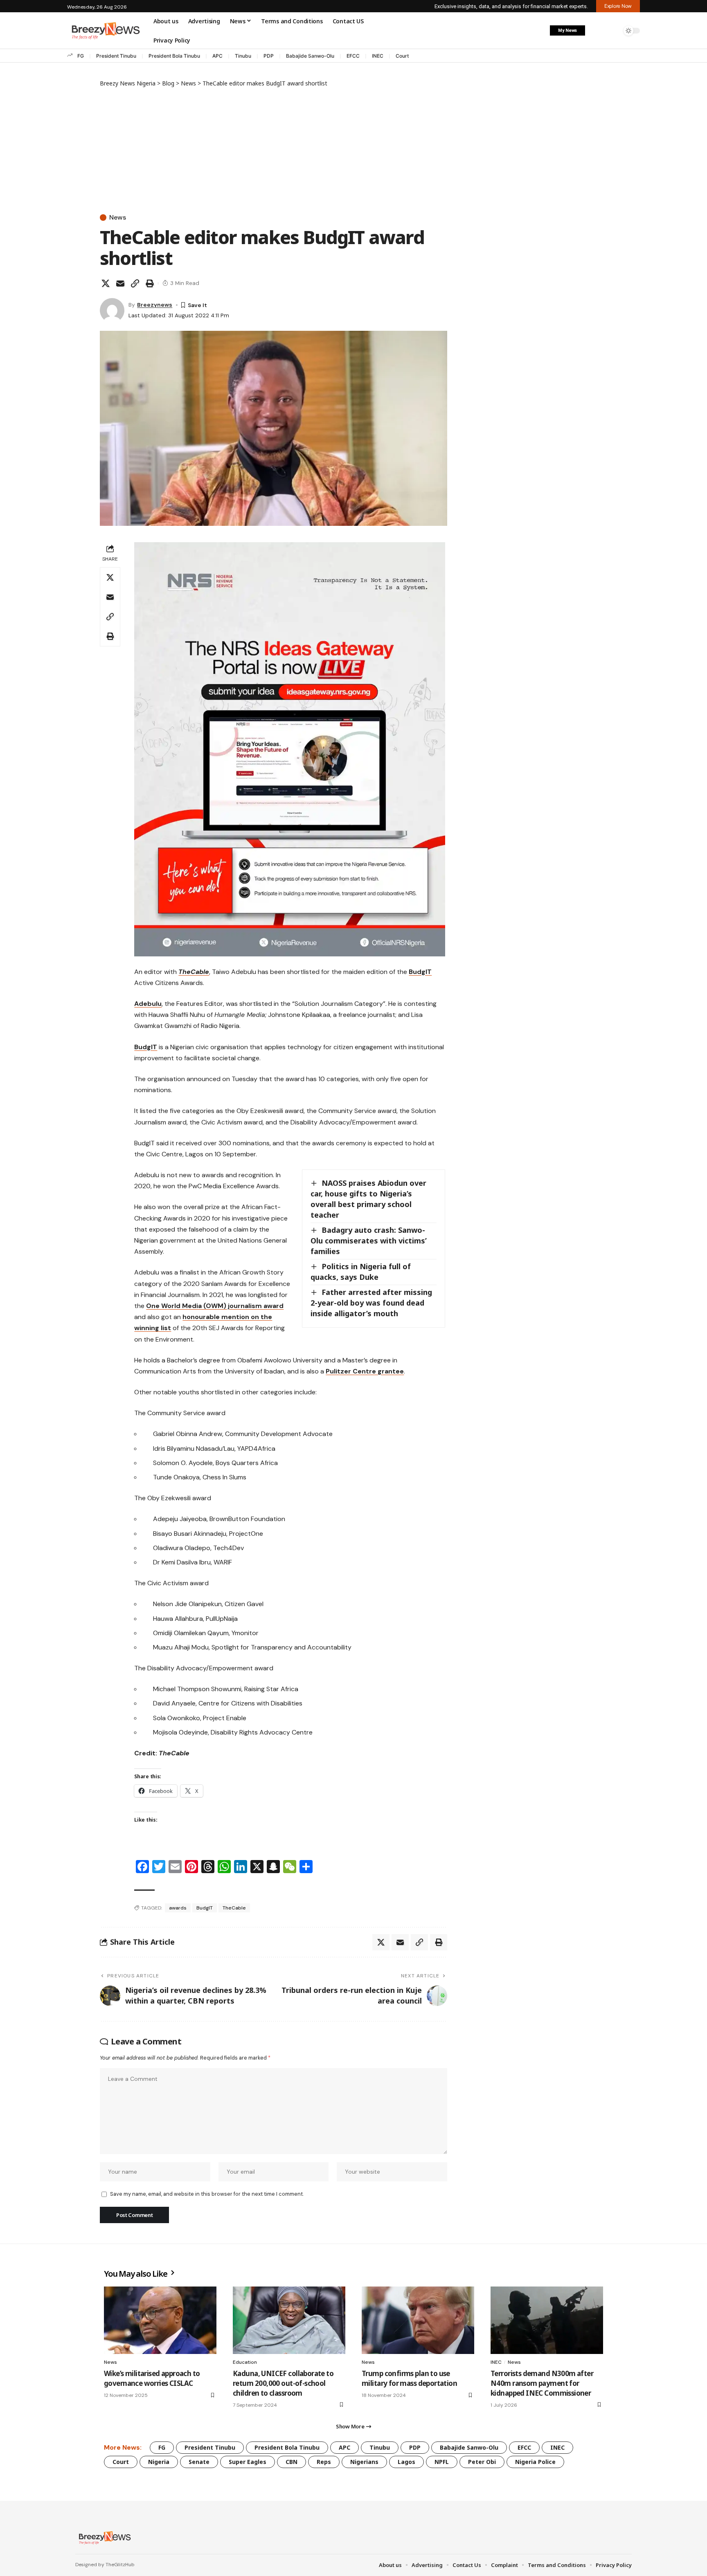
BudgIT (420, 972)
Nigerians (364, 2462)
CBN (292, 2462)
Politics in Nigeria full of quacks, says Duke (361, 1272)
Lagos (406, 2462)
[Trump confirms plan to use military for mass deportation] (418, 2320)
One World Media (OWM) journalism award (215, 1306)
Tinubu (243, 56)
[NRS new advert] (290, 748)
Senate (199, 2462)
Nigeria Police (535, 2462)
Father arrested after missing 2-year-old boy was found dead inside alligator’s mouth (371, 1303)
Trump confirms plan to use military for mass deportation (409, 2378)
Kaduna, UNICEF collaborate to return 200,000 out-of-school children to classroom (283, 2383)
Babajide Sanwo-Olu (310, 56)
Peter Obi (482, 2462)
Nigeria (159, 2462)
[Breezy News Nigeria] (104, 2538)
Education (245, 2362)
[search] (613, 31)
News (118, 218)
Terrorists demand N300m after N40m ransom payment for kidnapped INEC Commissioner (542, 2383)
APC (217, 56)
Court (402, 56)
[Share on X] (106, 283)
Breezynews (155, 305)
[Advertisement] (274, 149)
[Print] (150, 283)
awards (178, 1908)
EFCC (353, 56)
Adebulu (148, 1004)
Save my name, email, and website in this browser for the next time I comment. (207, 2194)
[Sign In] (596, 31)
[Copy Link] (135, 283)
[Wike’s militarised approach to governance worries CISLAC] (160, 2320)
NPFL (442, 2462)
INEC (378, 56)
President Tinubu (116, 56)
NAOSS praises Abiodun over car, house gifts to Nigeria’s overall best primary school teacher (368, 1199)
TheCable (234, 1908)
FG (81, 56)
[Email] (120, 283)
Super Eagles (248, 2462)
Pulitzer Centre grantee (365, 1371)
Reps (324, 2462)
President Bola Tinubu (174, 56)
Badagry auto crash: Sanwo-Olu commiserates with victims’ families (369, 1241)
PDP (269, 56)
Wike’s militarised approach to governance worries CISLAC (152, 2378)
